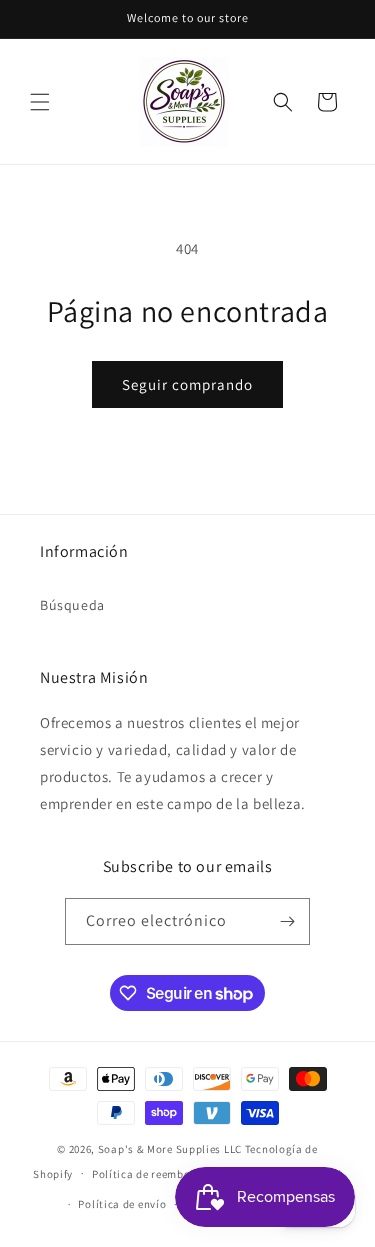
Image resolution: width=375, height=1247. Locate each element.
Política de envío (122, 1204)
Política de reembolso (149, 1174)
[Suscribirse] (287, 921)
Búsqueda (72, 605)
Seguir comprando (187, 384)
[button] (40, 102)
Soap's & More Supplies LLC (170, 1149)
